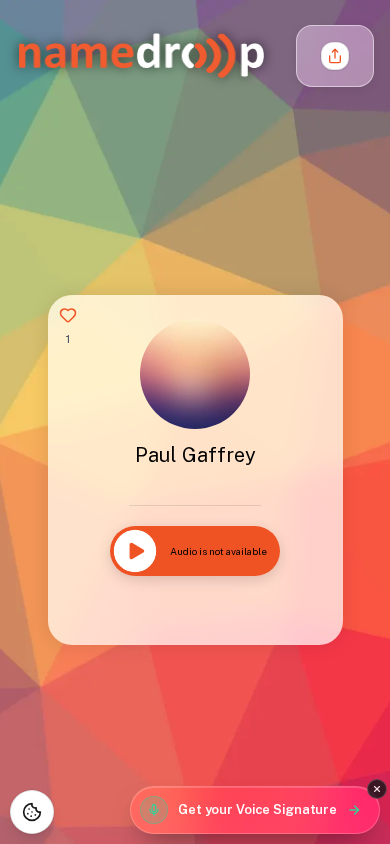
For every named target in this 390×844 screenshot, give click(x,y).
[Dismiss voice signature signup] (377, 789)
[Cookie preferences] (32, 812)
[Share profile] (335, 56)
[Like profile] (68, 315)
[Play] (135, 551)
